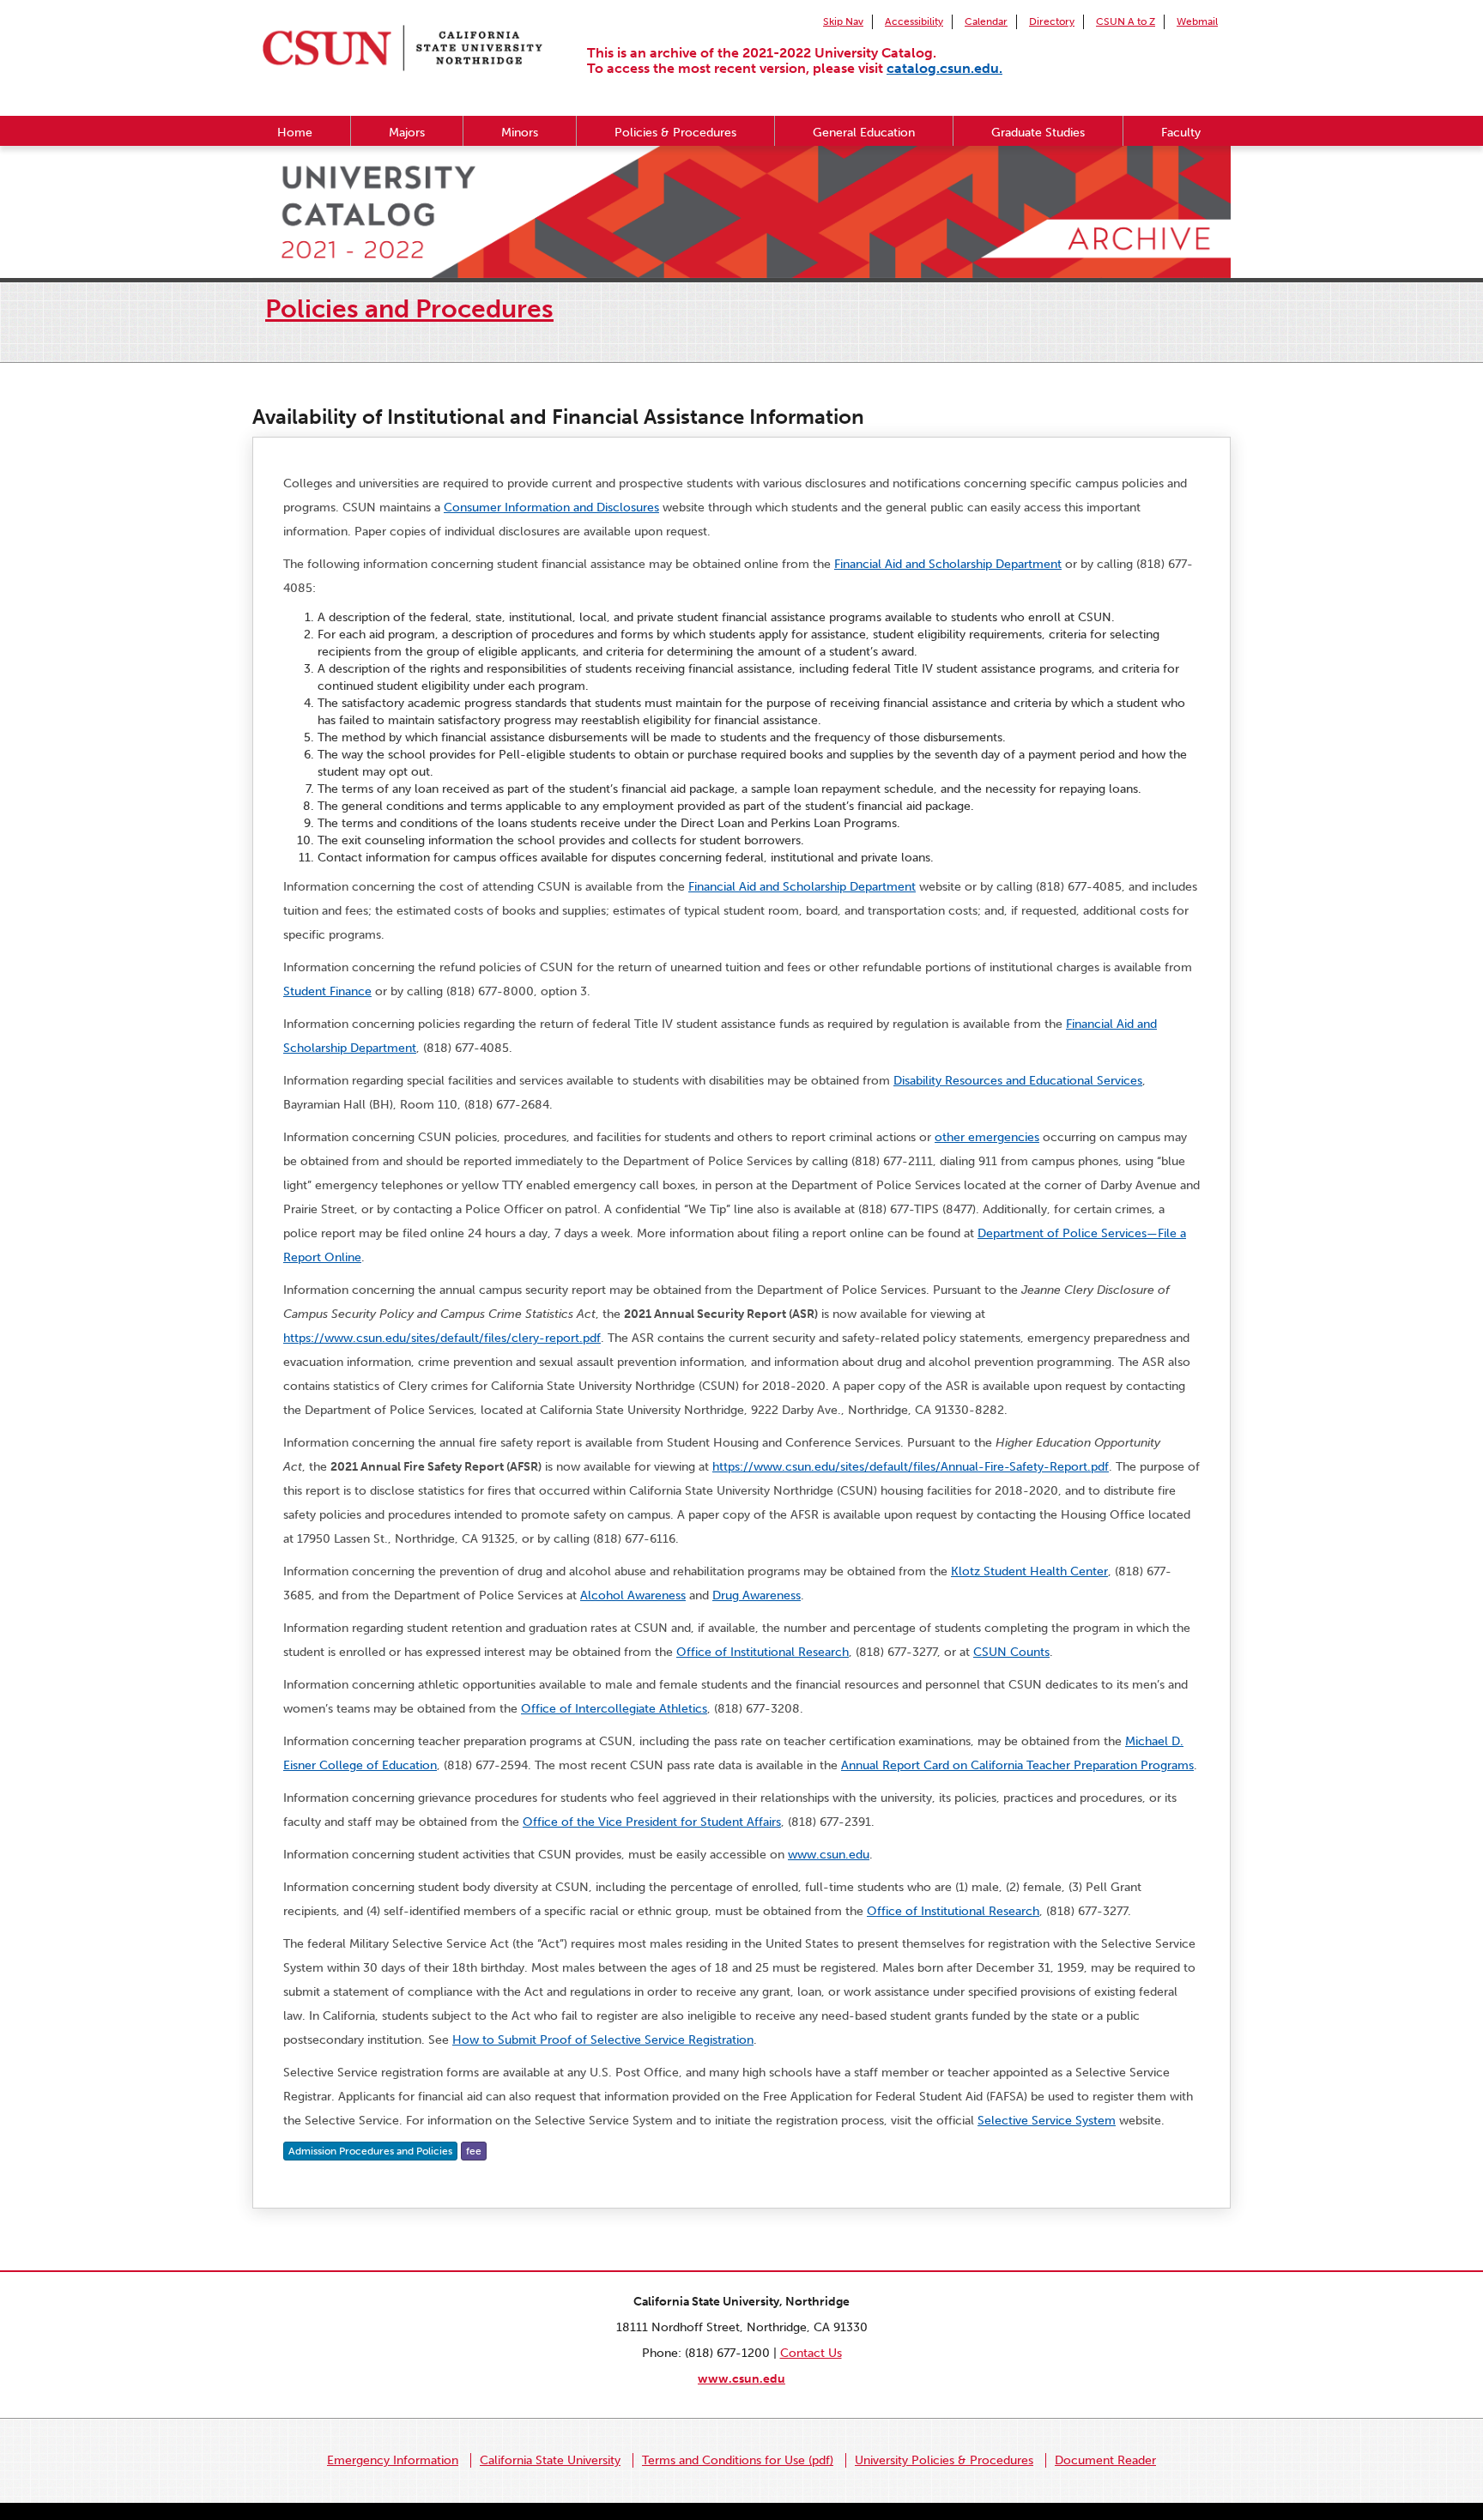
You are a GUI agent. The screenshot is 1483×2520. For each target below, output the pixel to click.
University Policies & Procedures (944, 2460)
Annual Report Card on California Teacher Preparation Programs (1017, 1765)
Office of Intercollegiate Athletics (614, 1709)
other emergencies (987, 1137)
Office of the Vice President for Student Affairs (652, 1822)
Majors (407, 133)
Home (295, 133)
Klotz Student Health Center (1029, 1571)
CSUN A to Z (1126, 21)
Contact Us (811, 2353)
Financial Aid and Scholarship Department (948, 564)
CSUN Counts (1011, 1652)
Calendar (986, 21)
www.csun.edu (829, 1855)
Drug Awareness (757, 1595)
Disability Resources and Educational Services (1018, 1081)
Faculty (1181, 133)
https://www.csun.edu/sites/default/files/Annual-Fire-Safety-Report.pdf (911, 1467)
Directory (1052, 21)
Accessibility (914, 21)
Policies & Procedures (675, 133)
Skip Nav (843, 21)
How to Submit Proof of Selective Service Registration (603, 2040)
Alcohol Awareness (633, 1595)
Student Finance (327, 991)
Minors (520, 133)
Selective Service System (1047, 2121)
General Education (864, 133)
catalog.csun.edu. (944, 68)
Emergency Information (393, 2460)
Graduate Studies (1038, 133)
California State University (550, 2460)
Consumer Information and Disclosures (551, 508)
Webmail (1197, 21)
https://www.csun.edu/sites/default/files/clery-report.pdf (442, 1338)
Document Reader (1105, 2460)
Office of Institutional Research (763, 1652)
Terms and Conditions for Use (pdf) (738, 2460)
